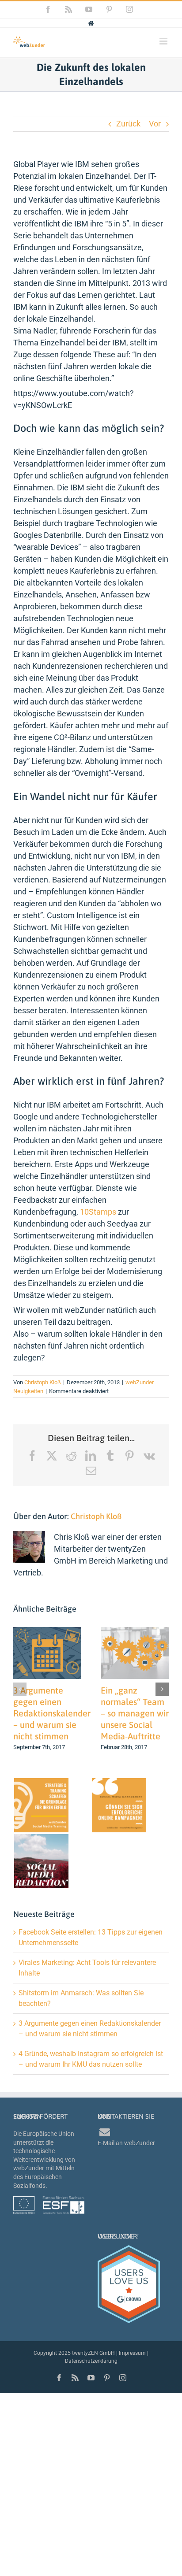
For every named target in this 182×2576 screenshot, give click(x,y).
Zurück (128, 124)
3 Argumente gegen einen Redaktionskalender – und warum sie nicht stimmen (52, 1713)
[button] (20, 1689)
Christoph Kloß (43, 1382)
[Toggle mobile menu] (164, 41)
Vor (155, 124)
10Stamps (98, 1212)
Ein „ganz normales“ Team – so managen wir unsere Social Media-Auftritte (135, 1713)
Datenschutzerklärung (91, 2361)
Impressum (132, 2353)
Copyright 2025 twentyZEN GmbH (74, 2353)
